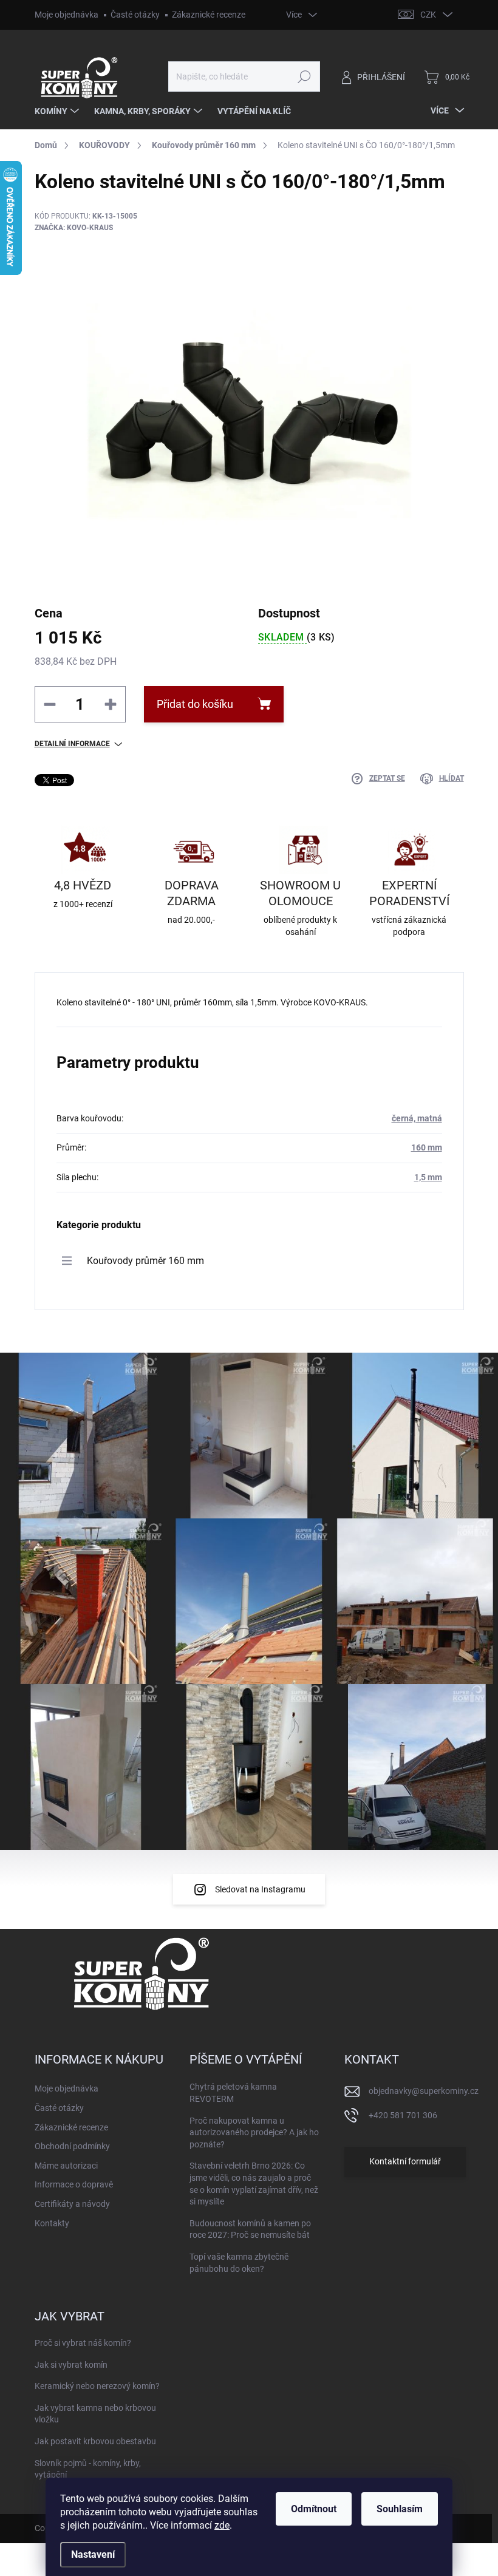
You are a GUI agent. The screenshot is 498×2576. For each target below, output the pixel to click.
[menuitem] (58, 111)
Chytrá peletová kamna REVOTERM (233, 2093)
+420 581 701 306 (403, 2115)
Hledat (304, 76)
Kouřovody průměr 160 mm (145, 1261)
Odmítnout (314, 2509)
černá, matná (417, 1118)
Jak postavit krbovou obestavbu (95, 2441)
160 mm (427, 1147)
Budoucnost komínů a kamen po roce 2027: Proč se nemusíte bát (250, 2229)
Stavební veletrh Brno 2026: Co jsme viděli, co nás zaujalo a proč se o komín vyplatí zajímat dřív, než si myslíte (254, 2183)
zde (222, 2525)
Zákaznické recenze (209, 15)
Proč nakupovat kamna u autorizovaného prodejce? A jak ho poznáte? (254, 2133)
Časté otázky (135, 15)
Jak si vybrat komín (71, 2365)
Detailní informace (72, 744)
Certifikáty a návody (72, 2204)
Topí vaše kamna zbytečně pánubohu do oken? (239, 2263)
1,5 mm (428, 1177)
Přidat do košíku (195, 704)
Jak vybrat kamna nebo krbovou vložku (95, 2414)
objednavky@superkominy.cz (424, 2091)
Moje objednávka (67, 15)
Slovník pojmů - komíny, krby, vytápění (88, 2469)
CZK (428, 15)
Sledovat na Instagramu (260, 1889)
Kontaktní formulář (405, 2161)
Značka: (74, 228)
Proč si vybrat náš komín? (83, 2343)
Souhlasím (400, 2509)
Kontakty (52, 2223)
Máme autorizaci (66, 2166)
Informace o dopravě (74, 2184)
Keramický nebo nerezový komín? (97, 2386)
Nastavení (93, 2554)
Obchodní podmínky (72, 2146)
